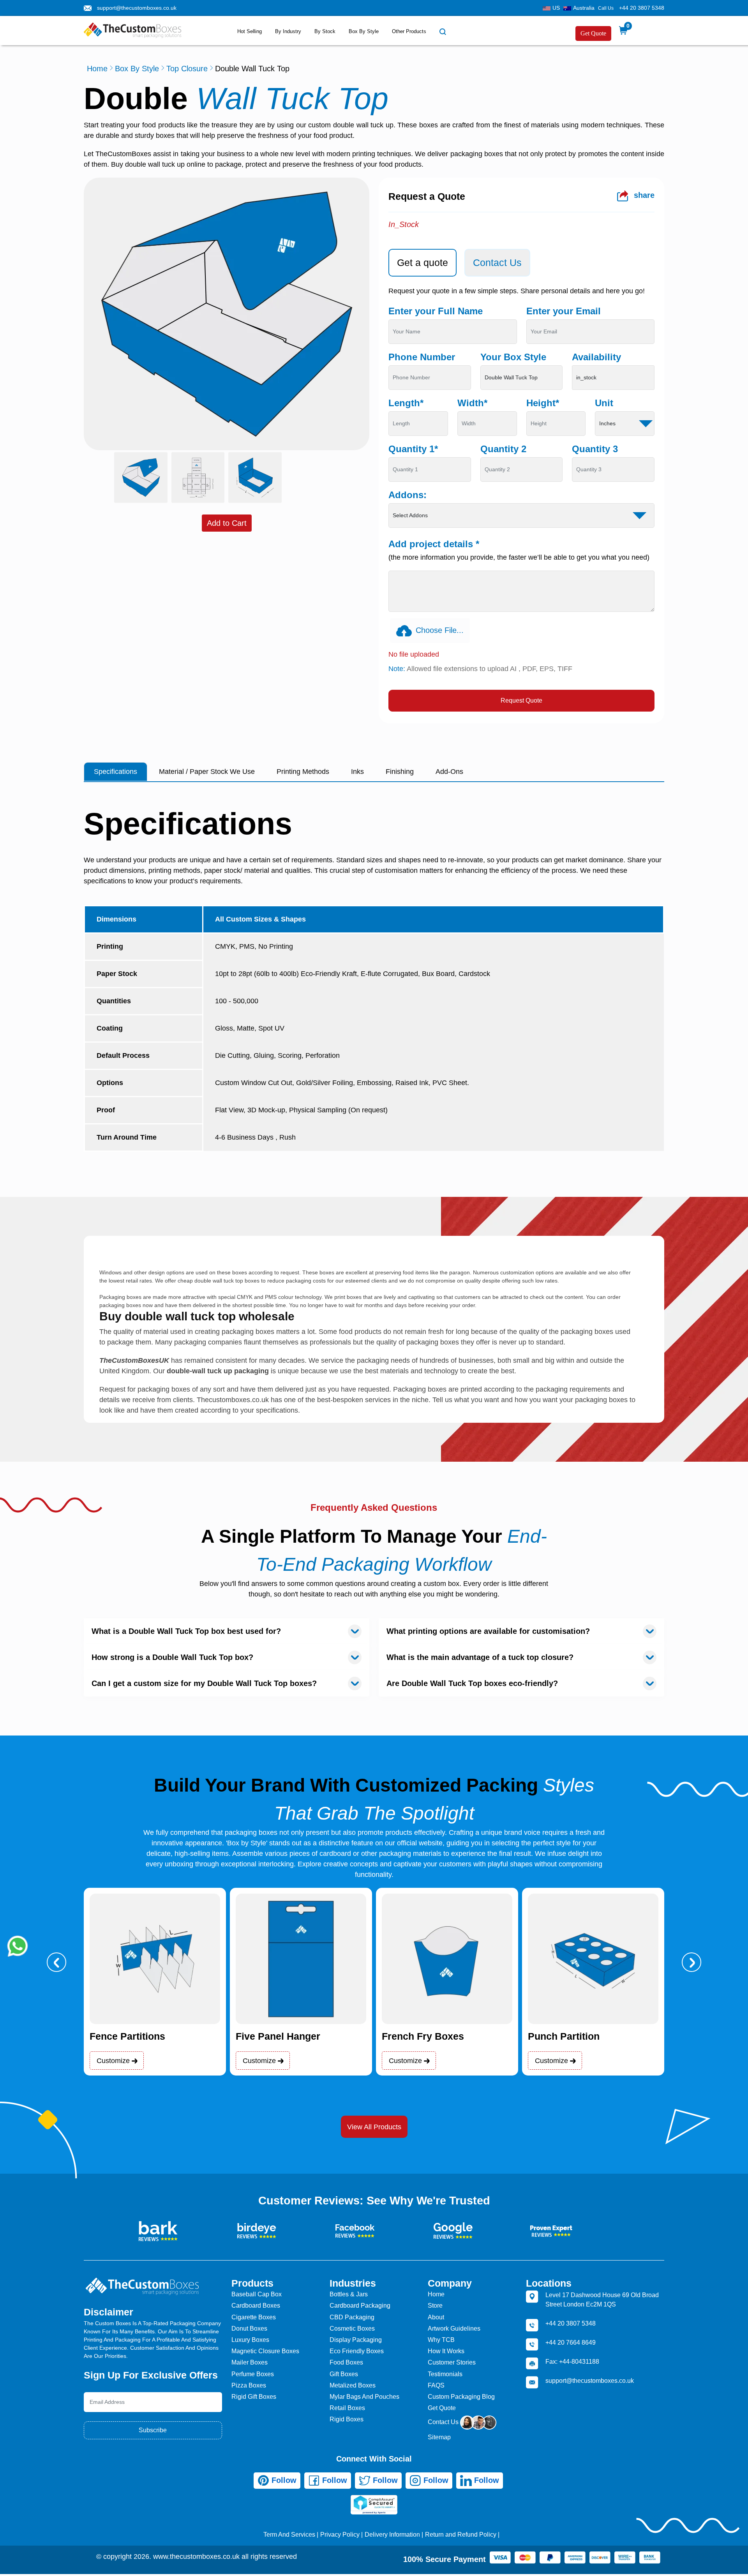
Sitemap (439, 2437)
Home (97, 69)
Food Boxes (346, 2362)
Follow (283, 2480)
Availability (596, 357)
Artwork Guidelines (454, 2328)
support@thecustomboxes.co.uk (137, 8)
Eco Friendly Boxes (357, 2351)
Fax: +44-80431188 (572, 2362)
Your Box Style (513, 357)
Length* (406, 403)
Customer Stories (452, 2362)
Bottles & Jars (349, 2294)
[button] (56, 1962)
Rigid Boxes (347, 2419)
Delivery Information (392, 2535)
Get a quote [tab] (423, 263)
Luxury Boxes (250, 2340)
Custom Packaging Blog (461, 2397)
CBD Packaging (352, 2317)
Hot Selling (250, 31)
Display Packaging (356, 2340)
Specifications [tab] (116, 772)
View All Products (374, 2127)
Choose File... (440, 630)
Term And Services (289, 2535)
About (436, 2317)
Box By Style (364, 31)
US (556, 8)
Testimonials (445, 2374)
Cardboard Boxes (256, 2306)
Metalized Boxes (353, 2385)
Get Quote (593, 33)
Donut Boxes (249, 2328)
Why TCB (441, 2340)
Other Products (409, 31)
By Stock (325, 31)
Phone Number (422, 357)
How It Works (446, 2351)
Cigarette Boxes (254, 2317)
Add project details (434, 544)
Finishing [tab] (400, 772)
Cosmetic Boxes (352, 2328)
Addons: (408, 495)
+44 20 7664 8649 (571, 2343)
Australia (584, 8)
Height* (543, 403)
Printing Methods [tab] (303, 772)
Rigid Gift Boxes (254, 2397)
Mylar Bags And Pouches (364, 2397)
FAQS (436, 2385)
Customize (114, 2061)
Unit (604, 403)
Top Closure (187, 69)
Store (435, 2306)
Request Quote (521, 700)
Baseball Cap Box (257, 2294)
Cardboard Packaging (360, 2306)
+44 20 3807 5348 (642, 8)
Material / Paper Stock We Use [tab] (207, 772)
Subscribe (153, 2430)
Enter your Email (564, 311)
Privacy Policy (340, 2535)
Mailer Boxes (250, 2362)
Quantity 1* (413, 449)
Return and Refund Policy (461, 2535)
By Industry (288, 31)
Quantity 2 (503, 449)
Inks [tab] (357, 772)
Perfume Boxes (253, 2374)
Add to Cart (227, 523)
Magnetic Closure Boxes (265, 2351)
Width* (472, 403)
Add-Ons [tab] (449, 772)
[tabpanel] (521, 499)
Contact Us (444, 2422)
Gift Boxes (344, 2374)
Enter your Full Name (436, 311)
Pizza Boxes (249, 2385)
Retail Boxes (347, 2408)
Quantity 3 (595, 449)
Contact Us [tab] (497, 263)
